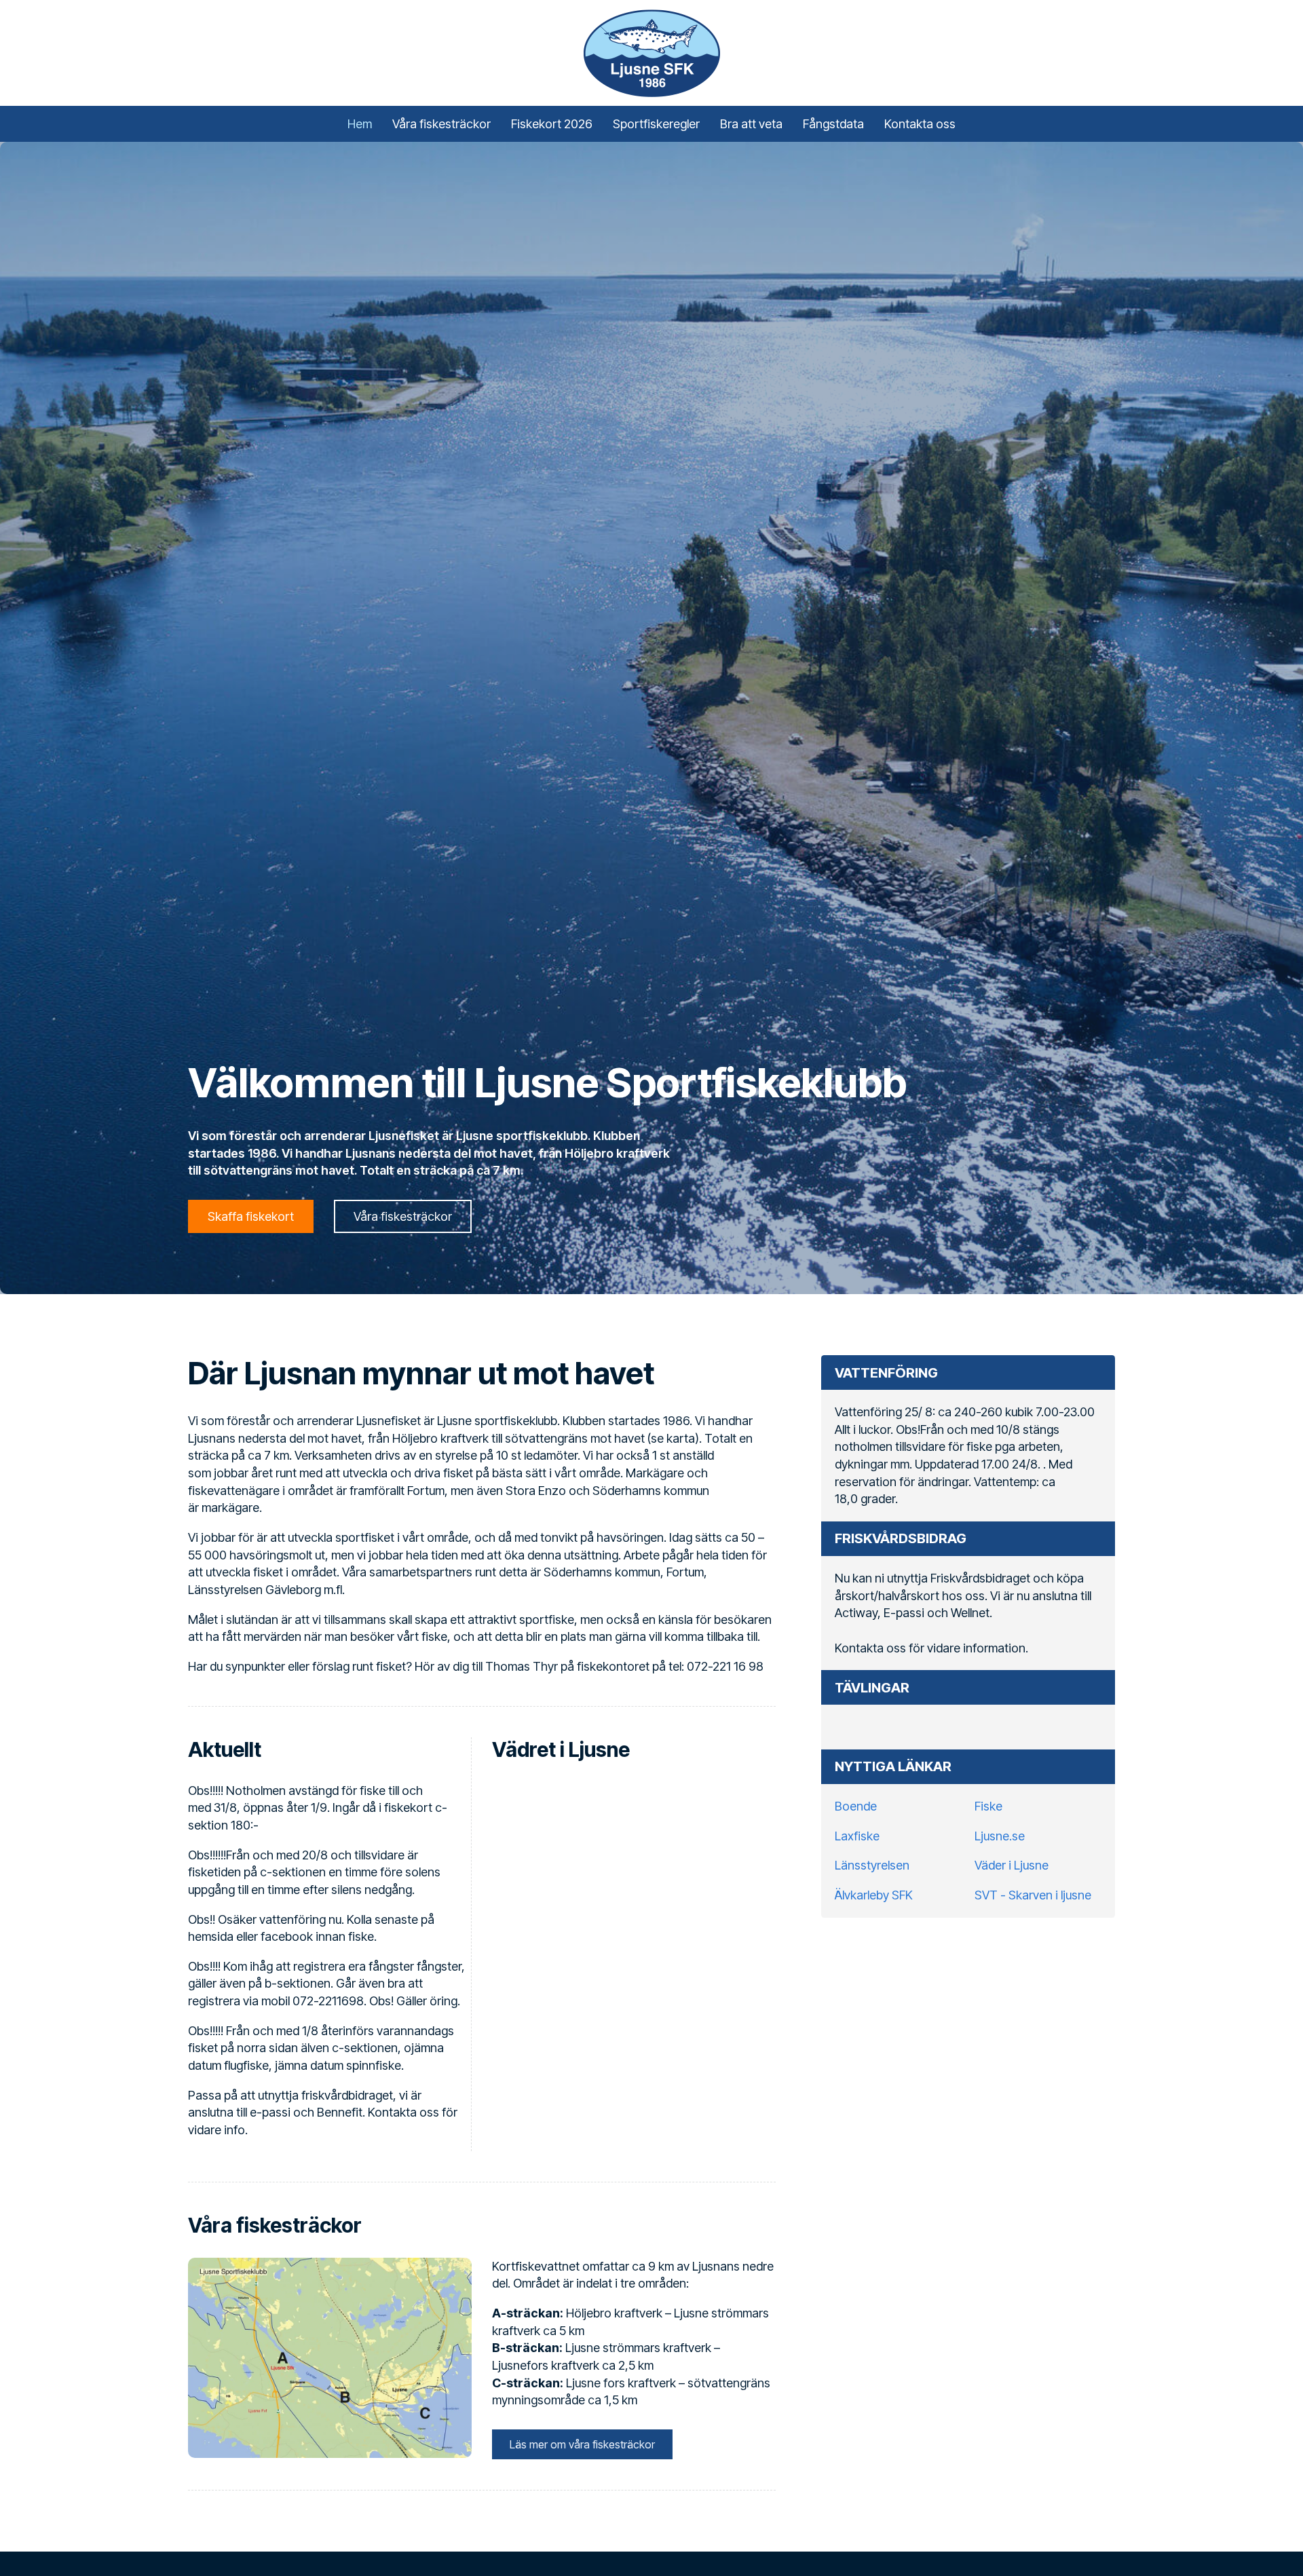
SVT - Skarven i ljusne (1033, 1895)
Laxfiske (857, 1836)
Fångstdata (833, 124)
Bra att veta (751, 124)
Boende (856, 1806)
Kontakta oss (920, 124)
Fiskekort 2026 (552, 124)
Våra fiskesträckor (441, 124)
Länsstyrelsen (872, 1865)
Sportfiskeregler (656, 124)
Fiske (988, 1806)
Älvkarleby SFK (874, 1895)
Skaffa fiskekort (251, 1216)
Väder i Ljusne (1012, 1865)
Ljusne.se (1000, 1836)
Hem (360, 124)
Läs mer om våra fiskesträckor (582, 2444)
